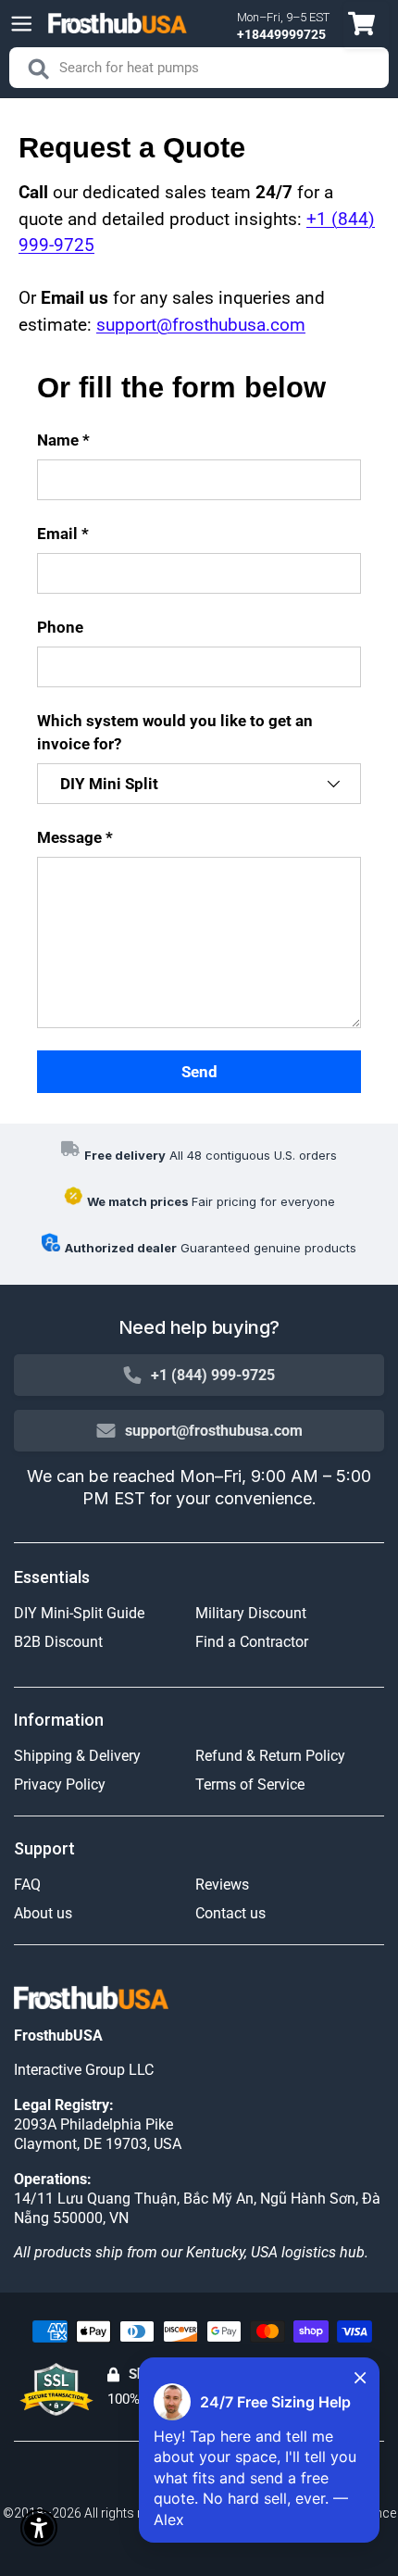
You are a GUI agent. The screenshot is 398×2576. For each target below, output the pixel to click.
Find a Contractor (252, 1642)
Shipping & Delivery (77, 1756)
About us (43, 1913)
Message (69, 837)
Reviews (222, 1885)
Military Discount (251, 1613)
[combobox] (199, 68)
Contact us (230, 1913)
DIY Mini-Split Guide (79, 1613)
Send (199, 1072)
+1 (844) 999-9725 (213, 1375)
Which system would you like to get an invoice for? (175, 732)
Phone (60, 627)
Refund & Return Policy (270, 1756)
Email (57, 534)
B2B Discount (58, 1642)
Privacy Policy (60, 1784)
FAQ (27, 1885)
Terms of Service (250, 1784)
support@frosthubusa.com (201, 325)
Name (58, 440)
